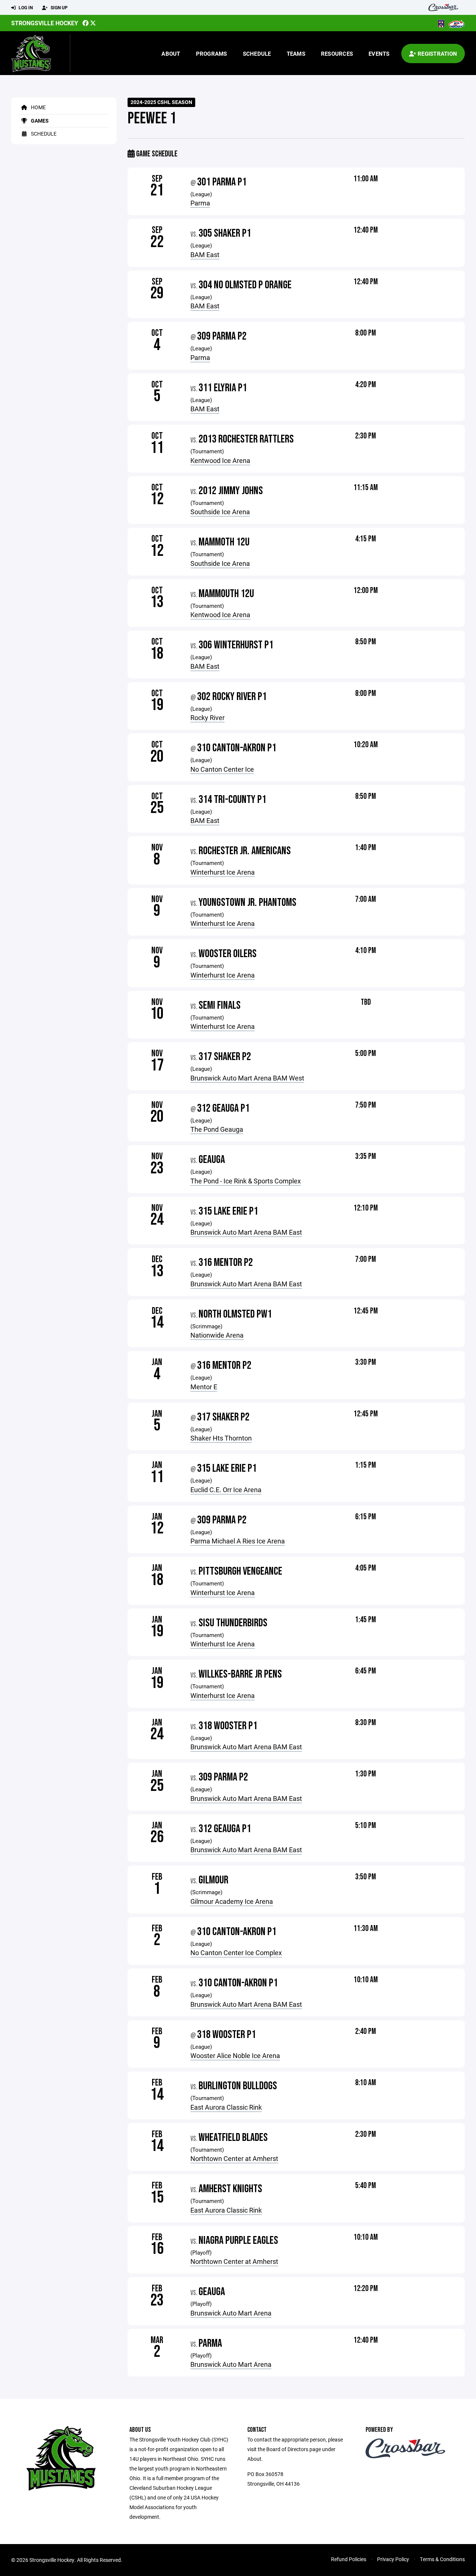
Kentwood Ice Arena (220, 460)
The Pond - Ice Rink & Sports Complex (246, 1181)
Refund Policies (349, 2559)
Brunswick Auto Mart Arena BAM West (247, 1078)
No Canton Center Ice (222, 769)
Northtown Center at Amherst (234, 2158)
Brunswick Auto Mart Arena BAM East (246, 1232)
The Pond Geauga (217, 1129)
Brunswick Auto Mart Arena (231, 2313)
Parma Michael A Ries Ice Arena (238, 1541)
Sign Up (59, 7)
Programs (212, 54)
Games (39, 121)
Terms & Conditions (442, 2559)
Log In (25, 7)
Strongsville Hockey (45, 23)
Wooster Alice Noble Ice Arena (235, 2055)
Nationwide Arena (217, 1335)
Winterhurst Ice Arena (223, 872)
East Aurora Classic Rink (226, 2107)
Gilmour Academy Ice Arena (232, 1901)
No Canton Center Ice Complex (236, 1953)
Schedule (257, 54)
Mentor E (204, 1387)
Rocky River (208, 717)
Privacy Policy (393, 2559)
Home (38, 107)
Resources (337, 54)
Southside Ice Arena (220, 512)
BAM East (205, 255)
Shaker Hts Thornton (221, 1438)
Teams (296, 54)
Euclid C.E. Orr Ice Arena (226, 1490)
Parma (200, 203)
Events (379, 54)
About (171, 54)
